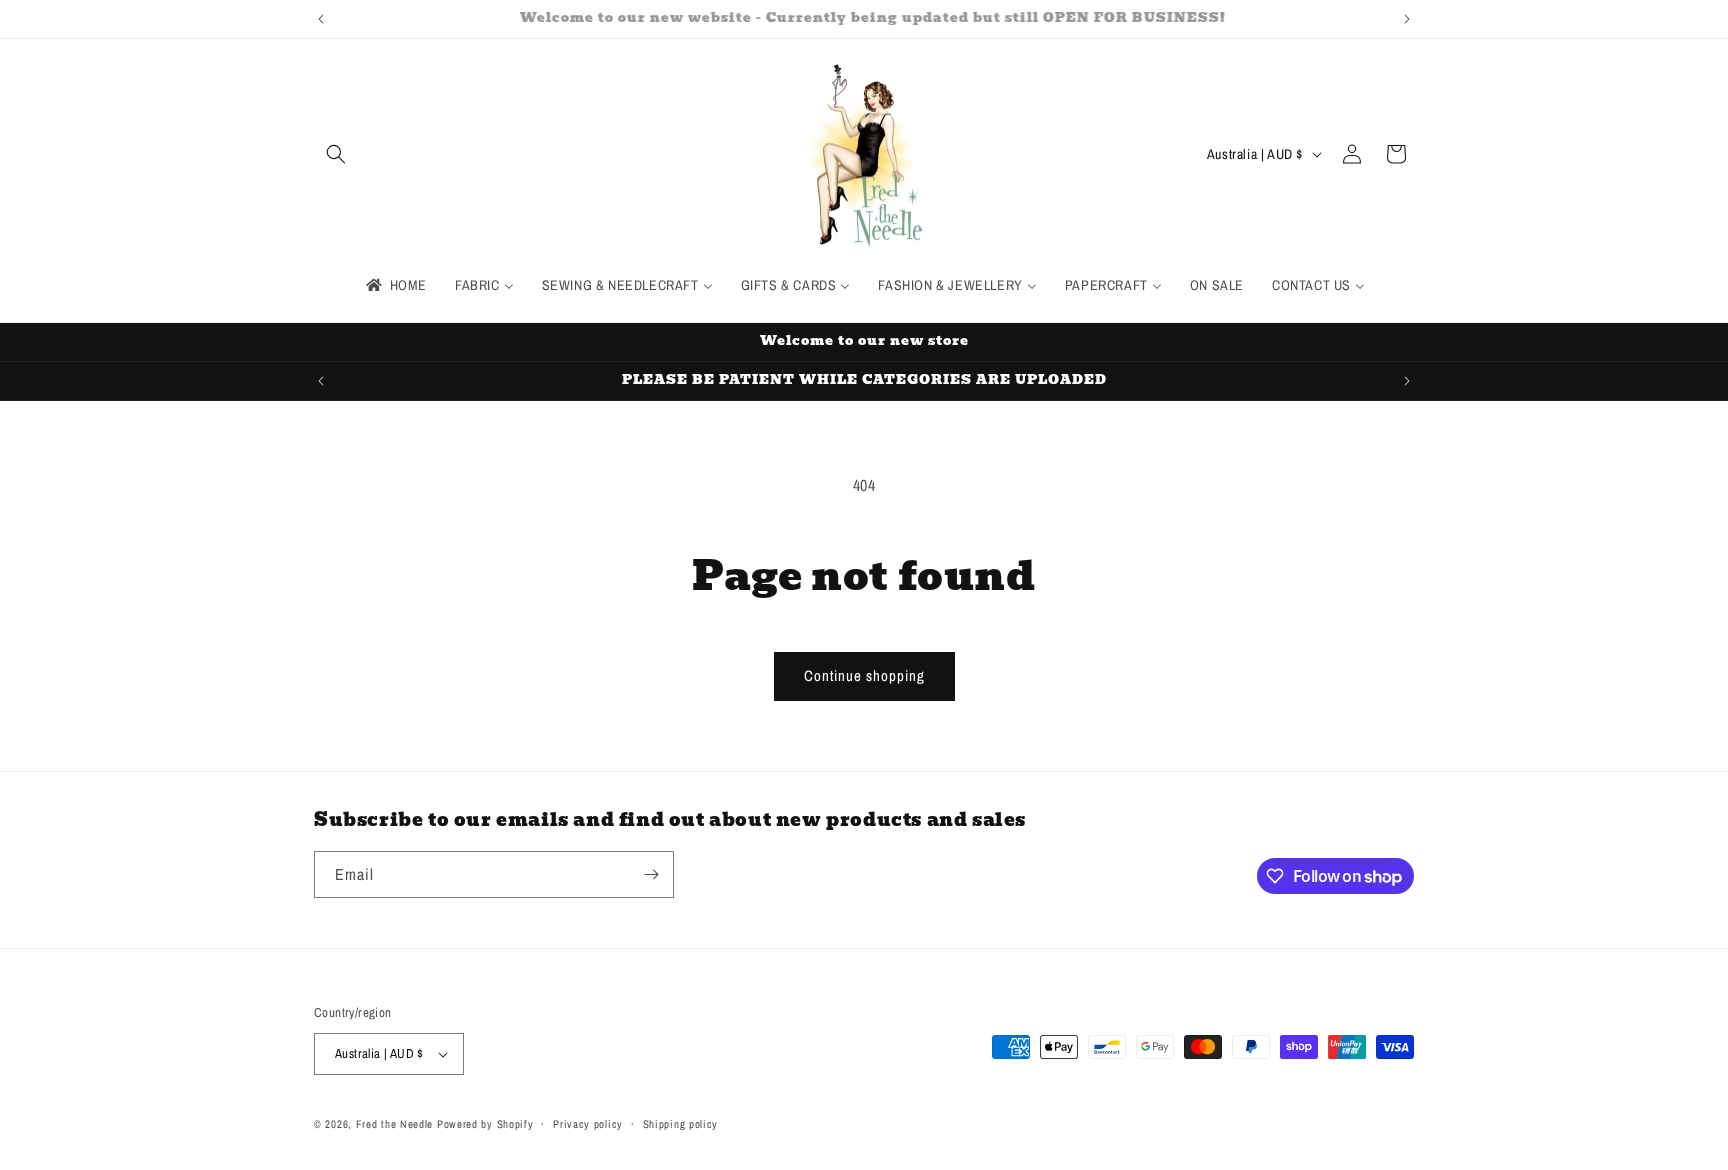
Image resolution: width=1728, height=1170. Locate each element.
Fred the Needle (395, 1124)
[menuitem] (395, 285)
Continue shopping (864, 675)
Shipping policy (681, 1124)
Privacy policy (588, 1124)
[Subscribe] (651, 874)
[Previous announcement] (321, 19)
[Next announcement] (1407, 19)
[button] (336, 154)
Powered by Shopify (485, 1124)
